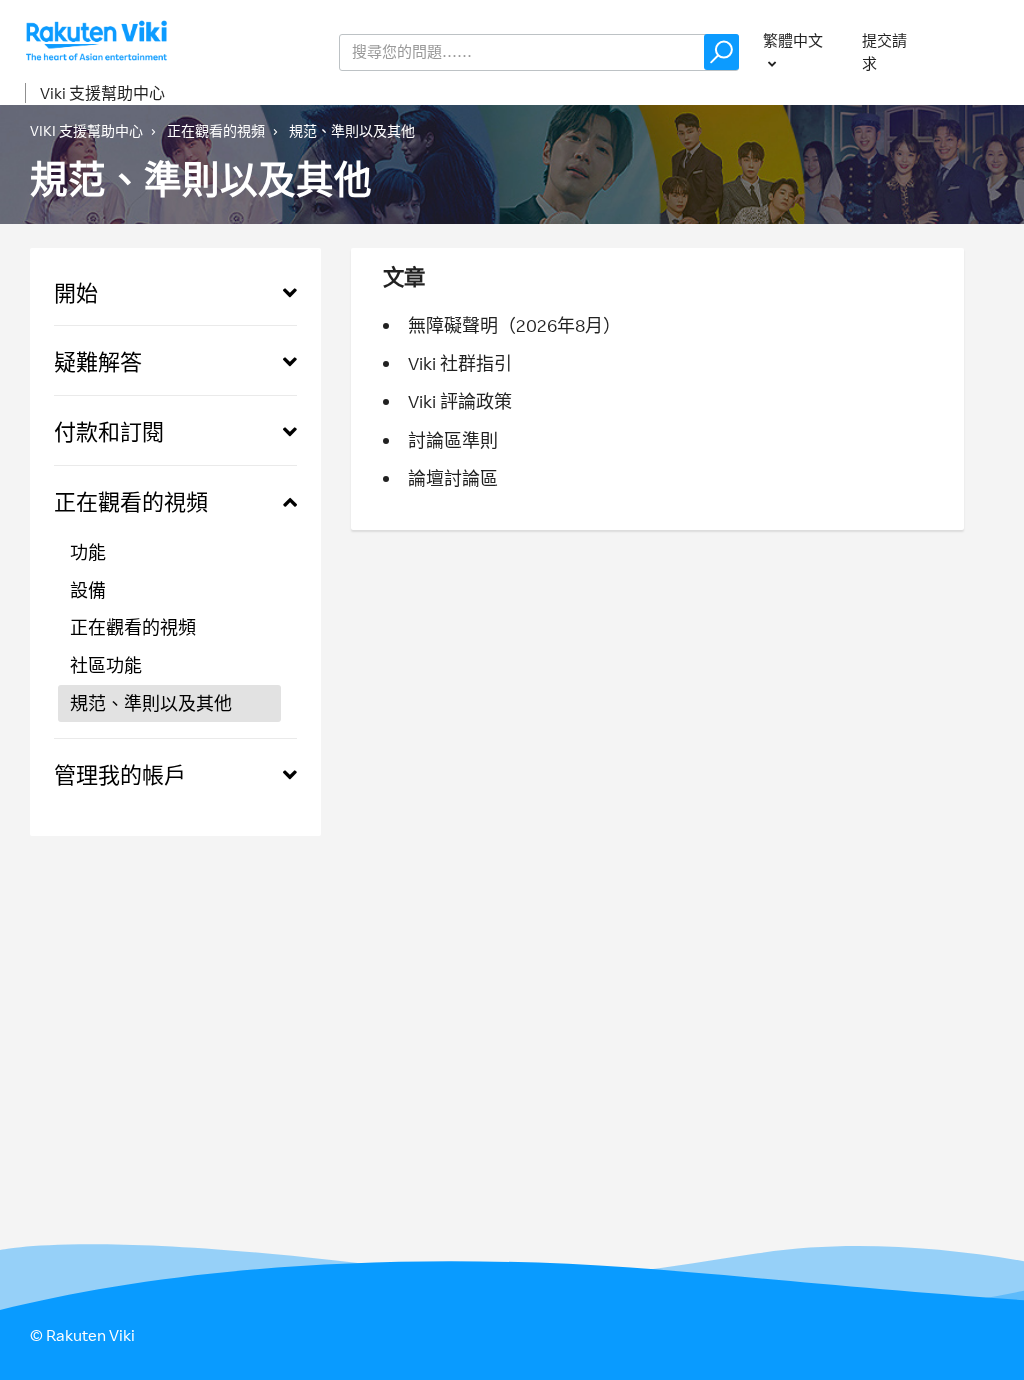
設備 (88, 590)
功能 (88, 552)
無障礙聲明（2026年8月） (514, 325)
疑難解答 (98, 361)
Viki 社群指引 (460, 363)
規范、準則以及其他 (352, 130)
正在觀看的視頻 (216, 130)
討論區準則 (453, 440)
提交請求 (884, 52)
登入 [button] (980, 51)
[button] (721, 52)
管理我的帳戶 (120, 774)
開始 (76, 292)
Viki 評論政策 (460, 401)
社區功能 (106, 665)
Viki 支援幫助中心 (102, 93)
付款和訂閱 (109, 431)
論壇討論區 (453, 478)
